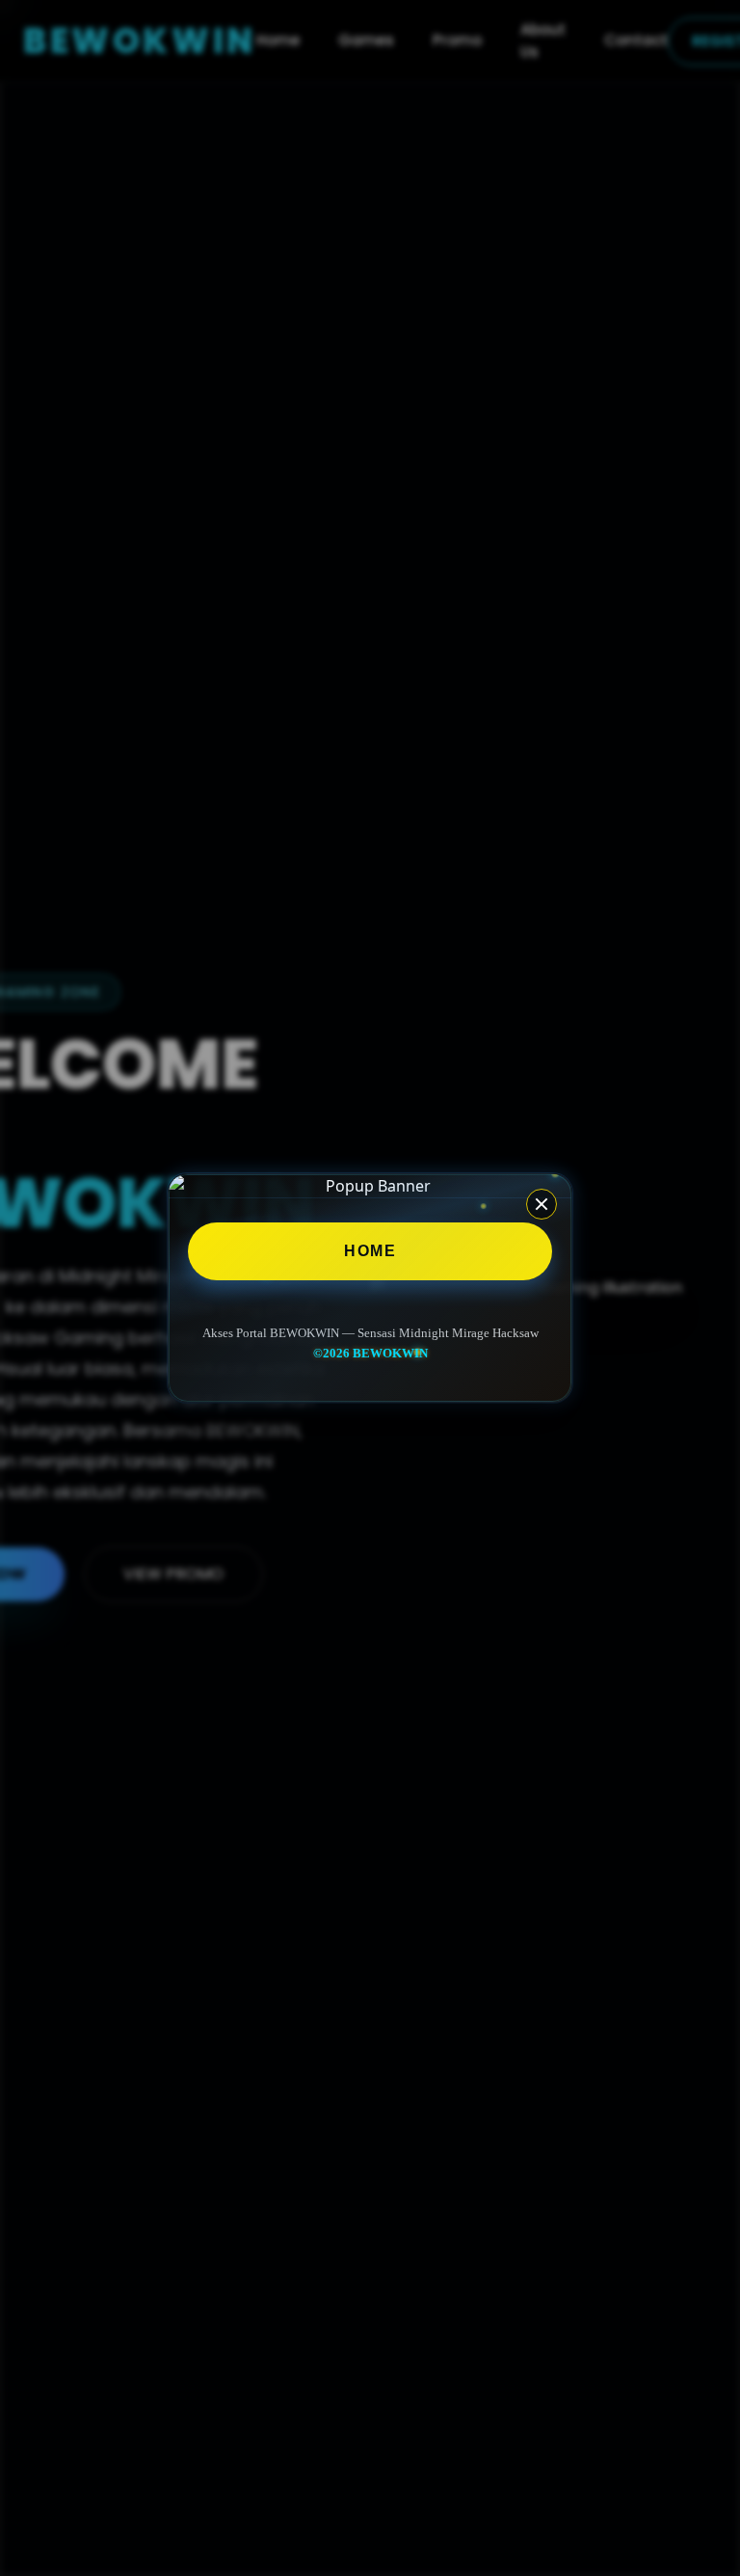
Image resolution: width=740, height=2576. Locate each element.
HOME (370, 1251)
